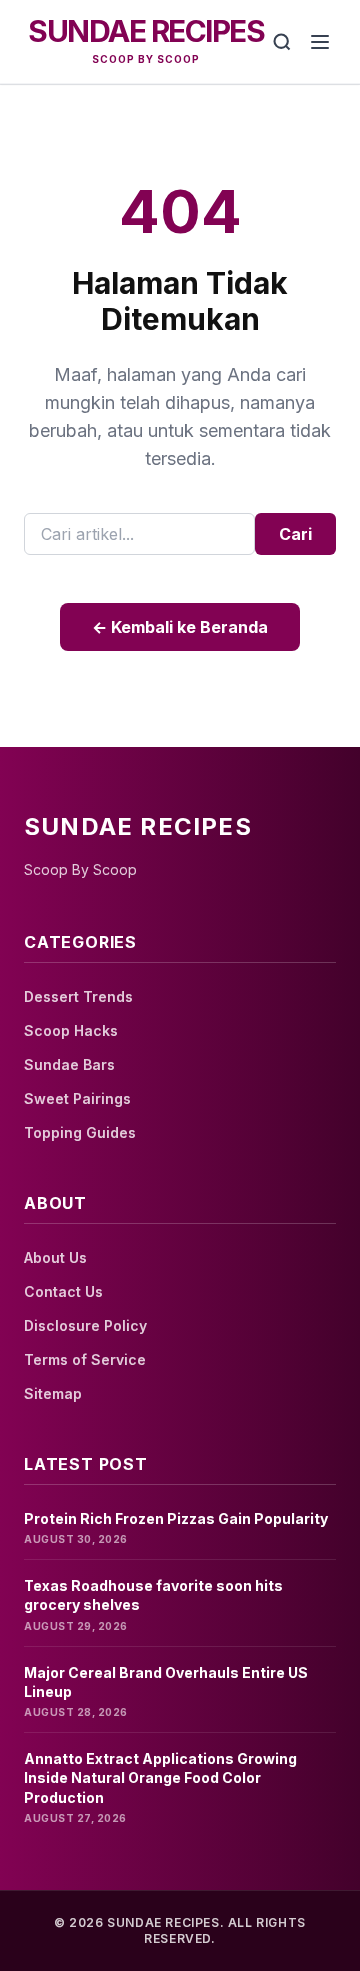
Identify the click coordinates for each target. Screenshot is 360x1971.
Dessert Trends (78, 996)
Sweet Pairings (77, 1098)
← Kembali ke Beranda (180, 627)
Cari (295, 534)
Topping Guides (80, 1132)
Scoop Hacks (71, 1030)
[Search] (282, 42)
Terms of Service (85, 1359)
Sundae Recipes (146, 31)
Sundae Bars (69, 1064)
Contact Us (63, 1291)
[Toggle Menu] (320, 42)
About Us (55, 1257)
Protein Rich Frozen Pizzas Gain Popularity (176, 1518)
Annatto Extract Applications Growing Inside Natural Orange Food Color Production (160, 1778)
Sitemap (53, 1393)
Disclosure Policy (85, 1325)
